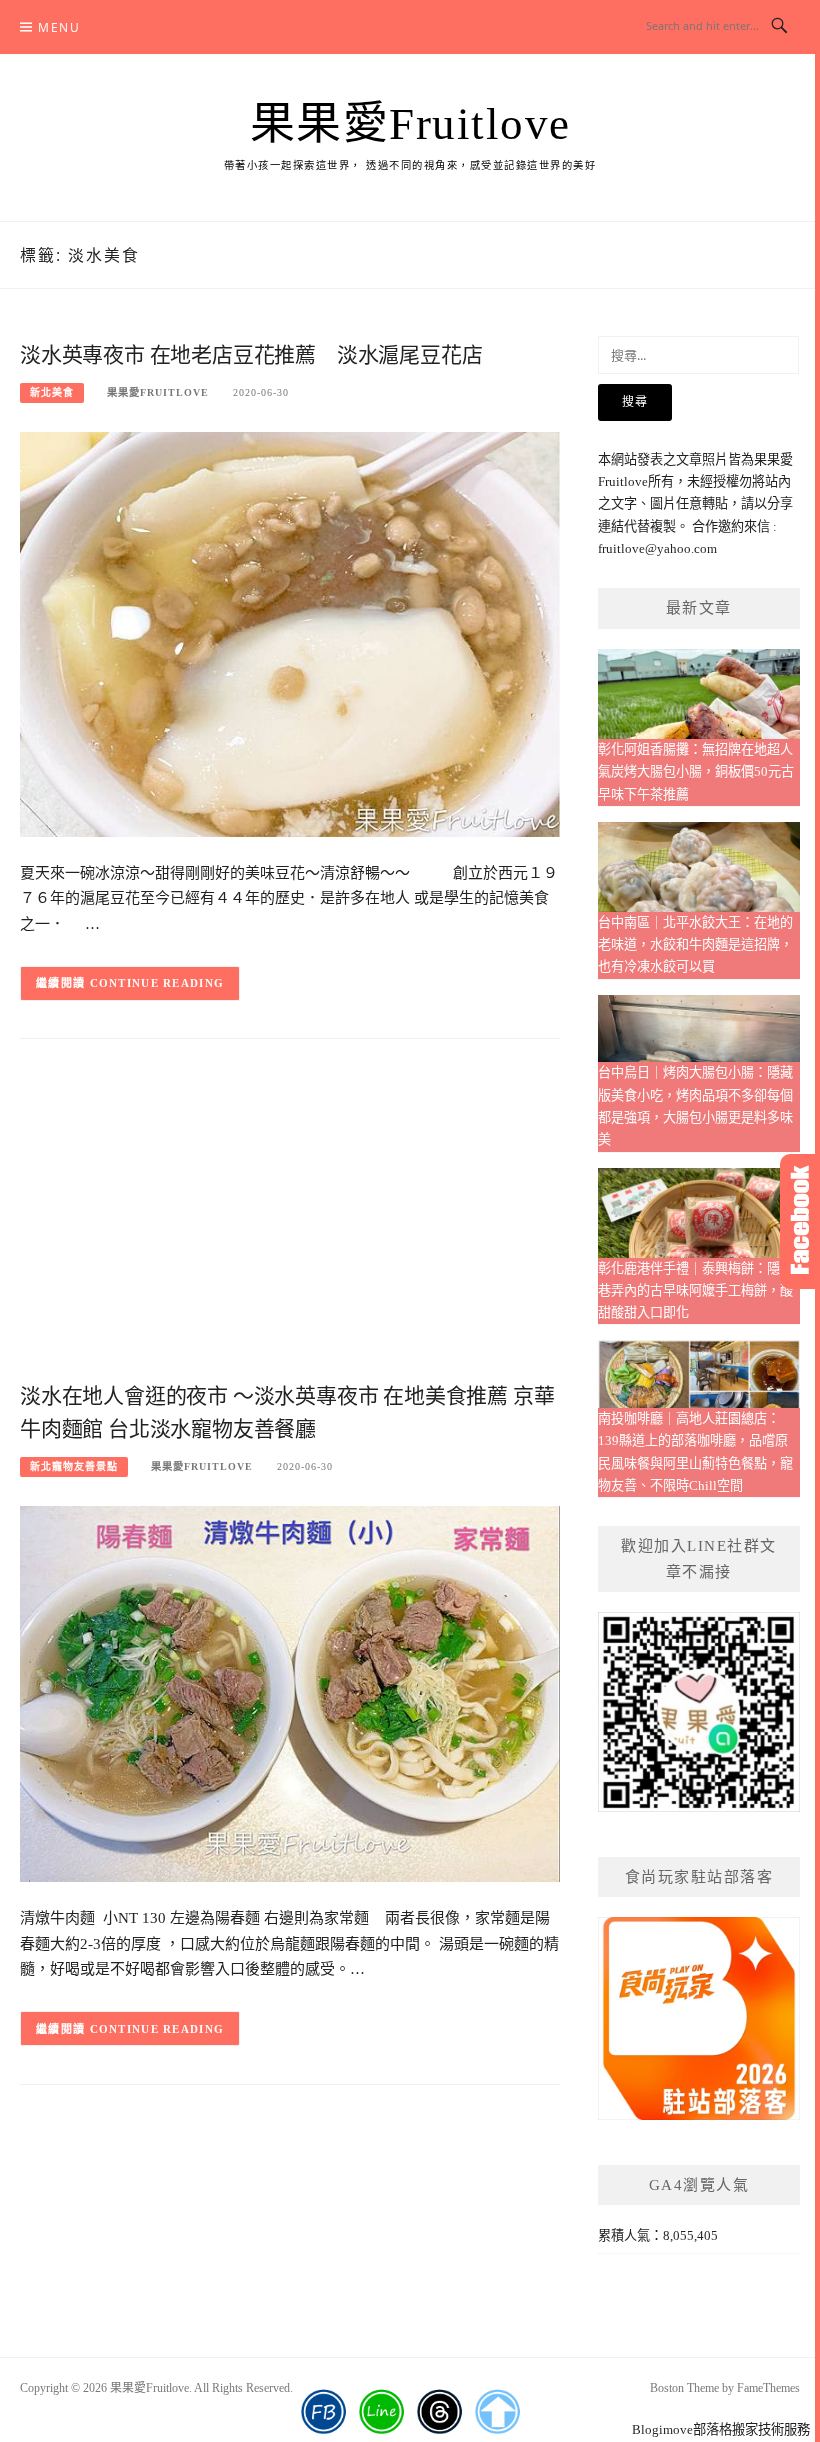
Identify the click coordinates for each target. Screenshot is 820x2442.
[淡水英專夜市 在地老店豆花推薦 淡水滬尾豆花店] (290, 632)
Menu (59, 27)
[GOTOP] (497, 2412)
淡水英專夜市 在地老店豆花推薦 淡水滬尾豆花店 (251, 355)
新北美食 (52, 392)
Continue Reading (157, 983)
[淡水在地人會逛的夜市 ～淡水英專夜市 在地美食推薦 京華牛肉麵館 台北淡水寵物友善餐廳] (290, 1692)
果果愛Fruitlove (410, 124)
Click (800, 1221)
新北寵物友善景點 (74, 1466)
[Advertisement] (290, 1217)
